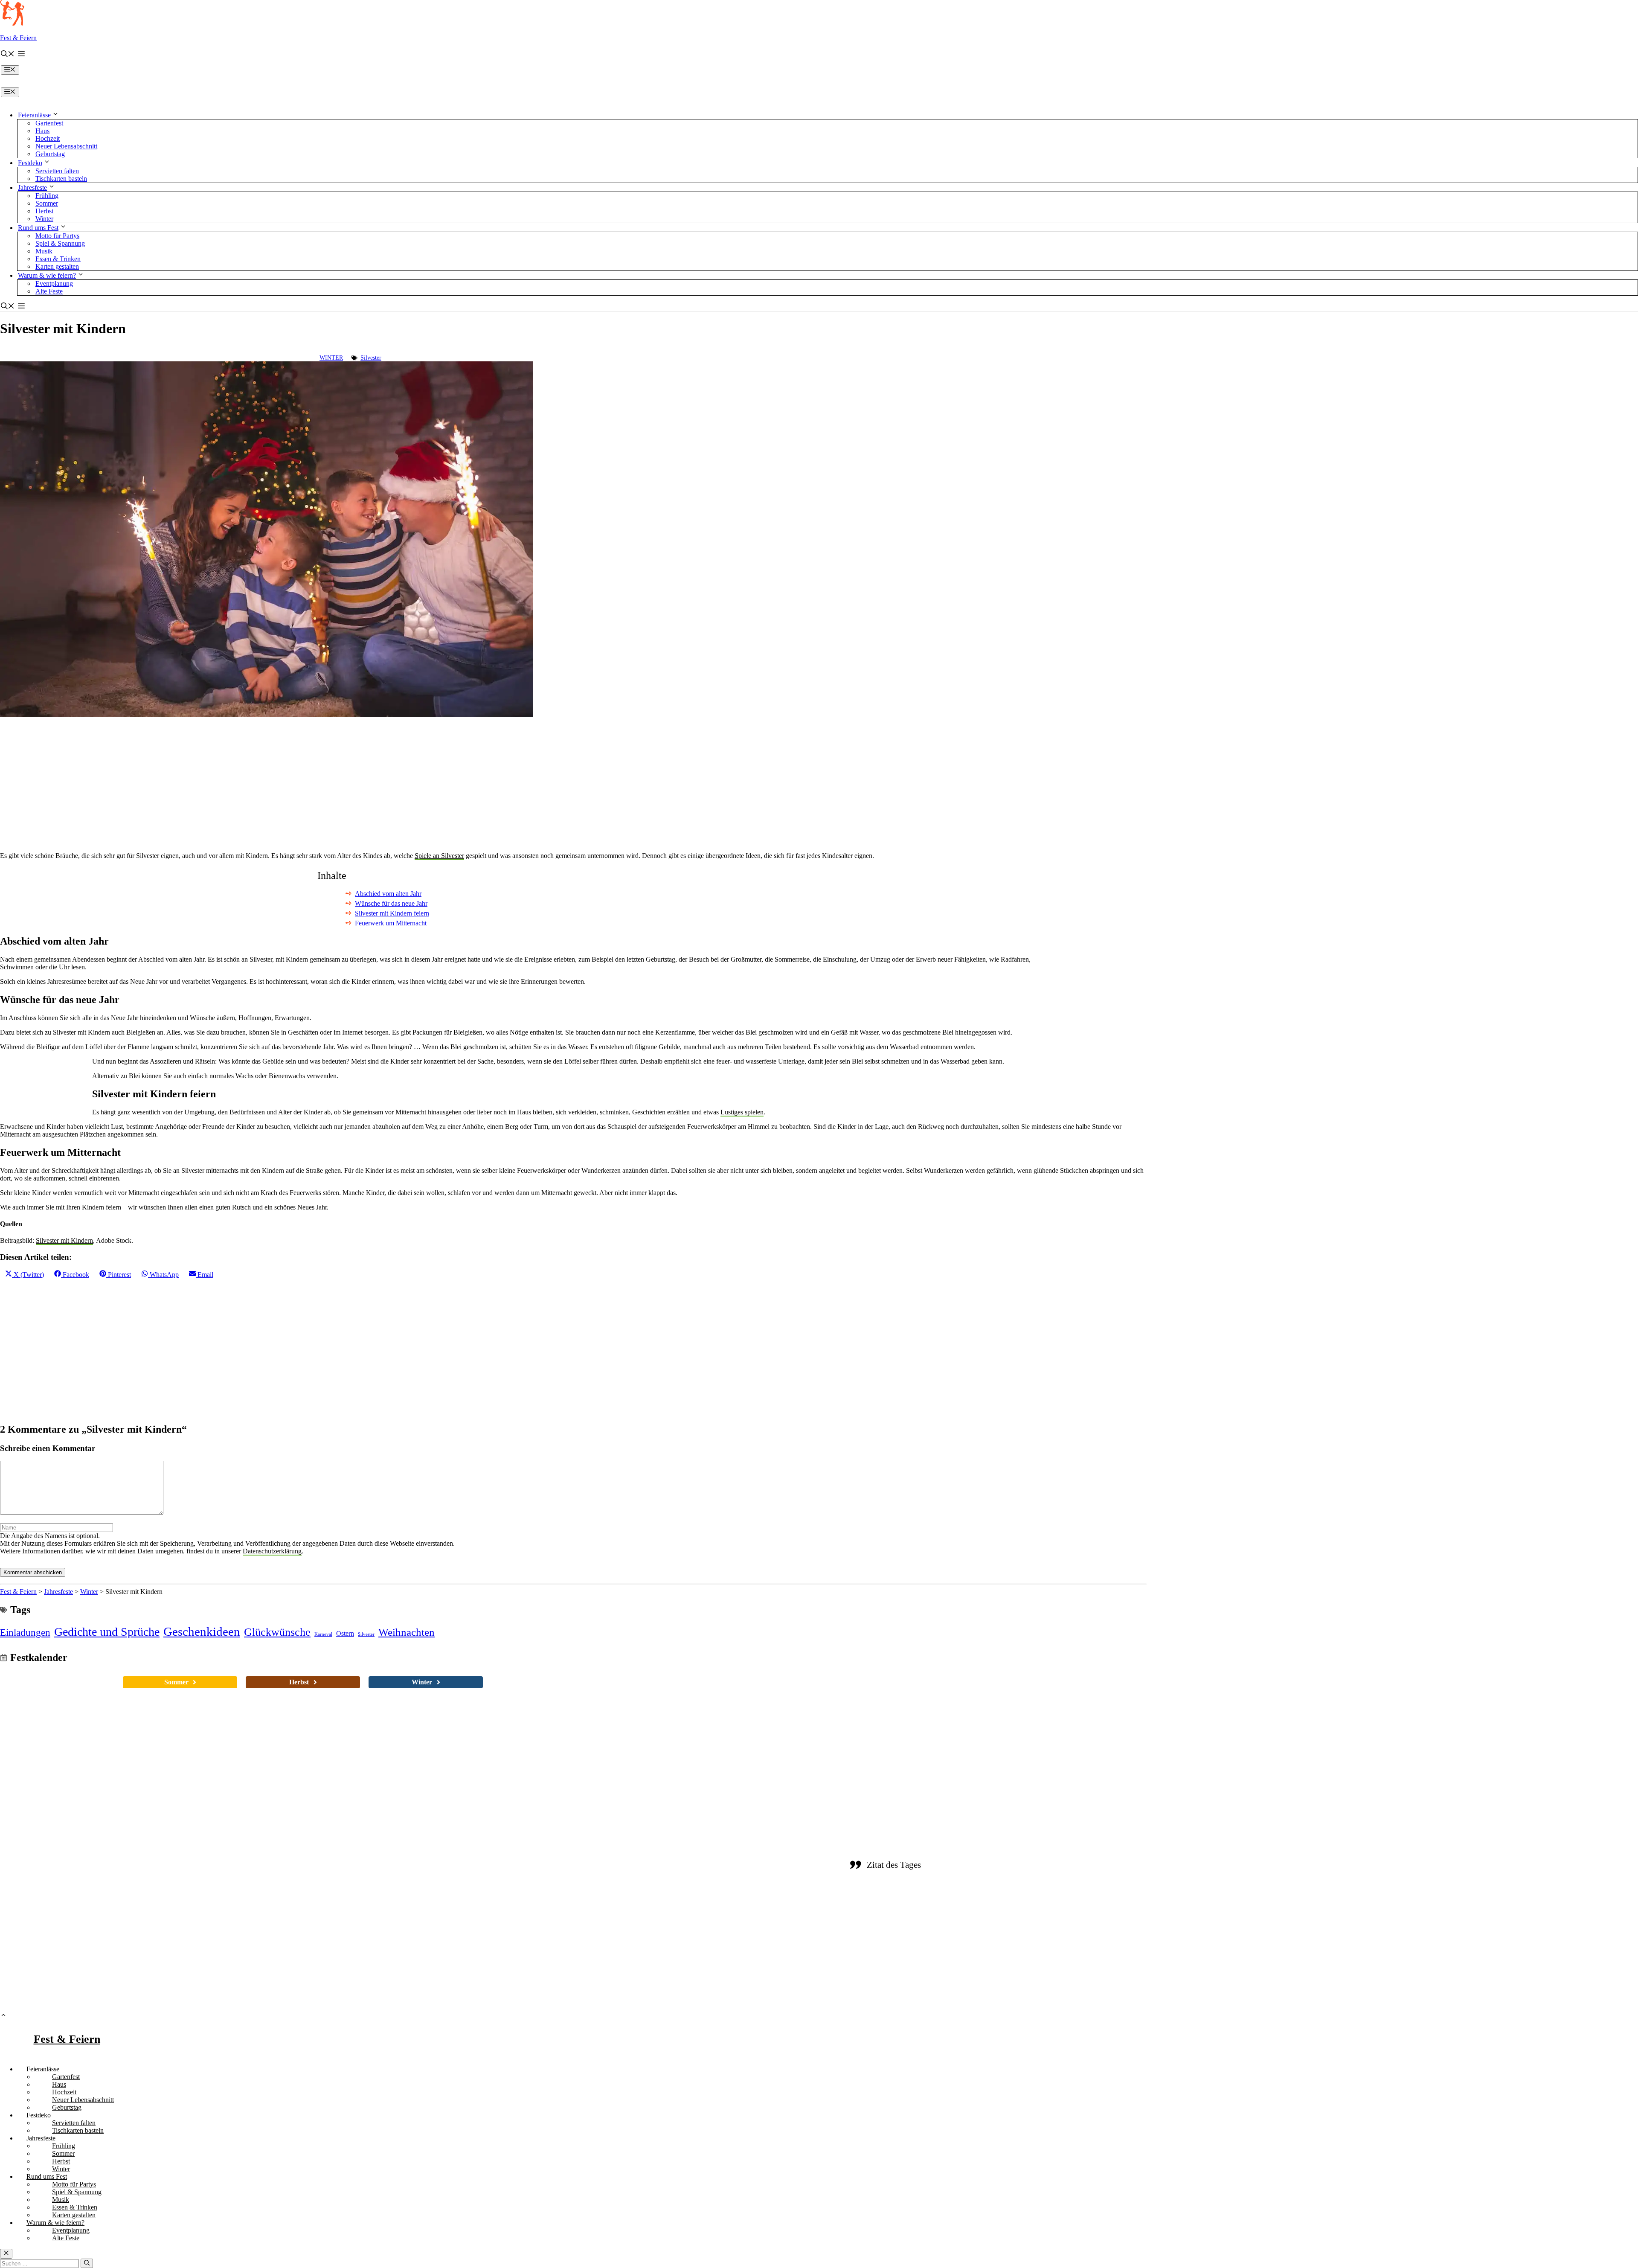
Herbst (44, 211)
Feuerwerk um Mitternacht (391, 923)
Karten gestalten (57, 266)
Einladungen (25, 1632)
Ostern (345, 1633)
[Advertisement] (256, 782)
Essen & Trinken (58, 259)
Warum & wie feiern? (47, 275)
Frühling (47, 196)
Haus (42, 131)
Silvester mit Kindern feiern (392, 913)
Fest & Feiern (18, 38)
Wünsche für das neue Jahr (391, 903)
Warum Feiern (727, 1932)
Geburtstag (50, 154)
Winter (44, 219)
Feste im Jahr (726, 1901)
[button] (8, 55)
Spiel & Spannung (60, 243)
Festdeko (30, 163)
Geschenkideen (202, 1631)
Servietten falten (57, 171)
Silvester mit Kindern (64, 1240)
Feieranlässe (34, 115)
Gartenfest (49, 123)
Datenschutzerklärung (272, 1551)
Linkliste (965, 1980)
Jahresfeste (32, 188)
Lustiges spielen (742, 1112)
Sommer (47, 203)
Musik (44, 251)
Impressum (1050, 1980)
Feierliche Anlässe (734, 1869)
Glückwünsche (277, 1632)
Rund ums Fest (38, 228)
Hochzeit (48, 138)
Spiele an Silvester (439, 856)
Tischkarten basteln (61, 179)
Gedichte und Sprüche (107, 1632)
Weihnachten (407, 1632)
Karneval (323, 1634)
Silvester (371, 358)
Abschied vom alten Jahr (388, 894)
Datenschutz (1006, 1980)
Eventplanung (54, 283)
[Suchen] (87, 2263)
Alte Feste (49, 291)
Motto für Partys (57, 236)
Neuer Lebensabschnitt (66, 146)
